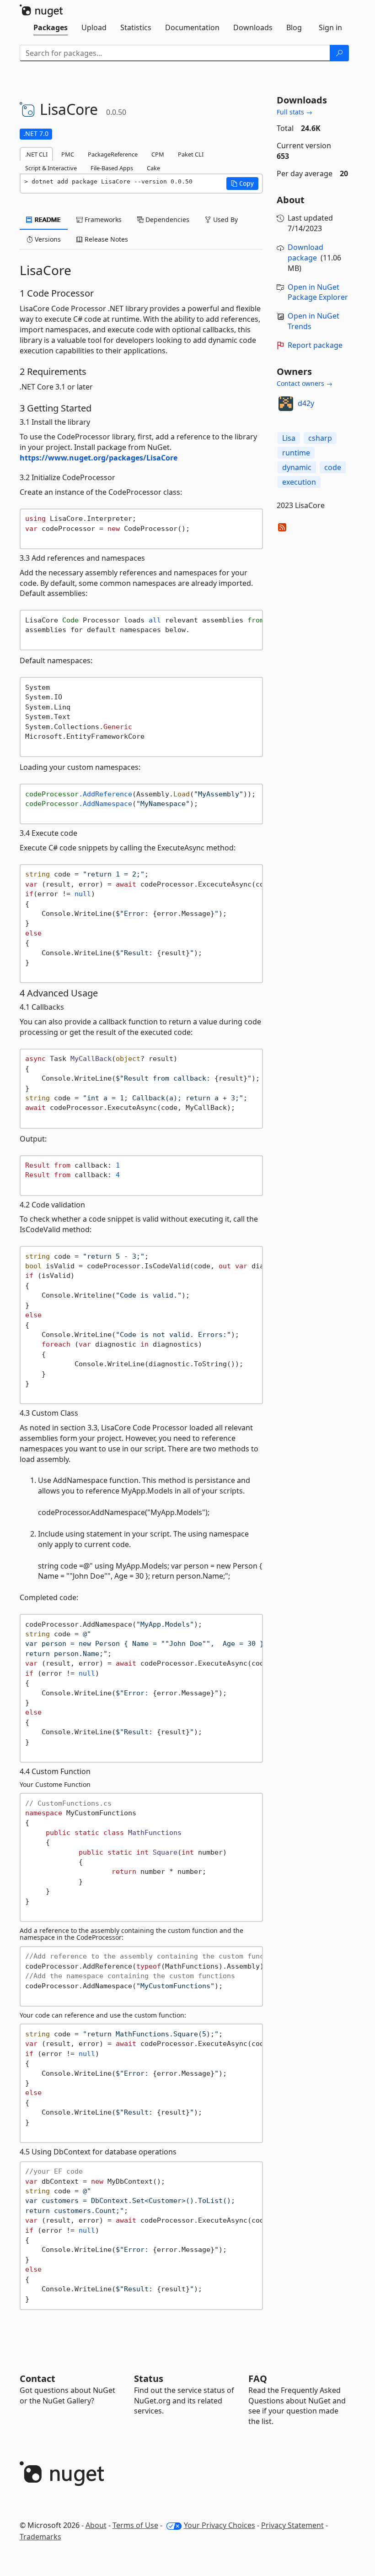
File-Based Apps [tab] (112, 168)
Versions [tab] (47, 239)
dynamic (297, 467)
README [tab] (47, 219)
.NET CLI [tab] (36, 154)
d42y (306, 403)
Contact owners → (305, 383)
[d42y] (286, 404)
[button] (242, 184)
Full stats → (295, 112)
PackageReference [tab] (113, 154)
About (96, 2525)
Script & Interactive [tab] (51, 168)
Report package (315, 345)
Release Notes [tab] (105, 239)
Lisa (289, 438)
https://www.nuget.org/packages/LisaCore (99, 458)
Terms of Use (135, 2525)
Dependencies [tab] (166, 219)
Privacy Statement (292, 2525)
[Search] (339, 53)
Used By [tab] (225, 219)
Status (149, 2378)
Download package (305, 252)
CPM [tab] (158, 154)
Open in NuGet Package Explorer (318, 292)
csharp (320, 438)
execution (299, 482)
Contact (37, 2378)
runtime (296, 453)
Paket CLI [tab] (191, 154)
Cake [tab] (153, 168)
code (333, 467)
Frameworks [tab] (102, 219)
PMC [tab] (68, 154)
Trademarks (40, 2537)
